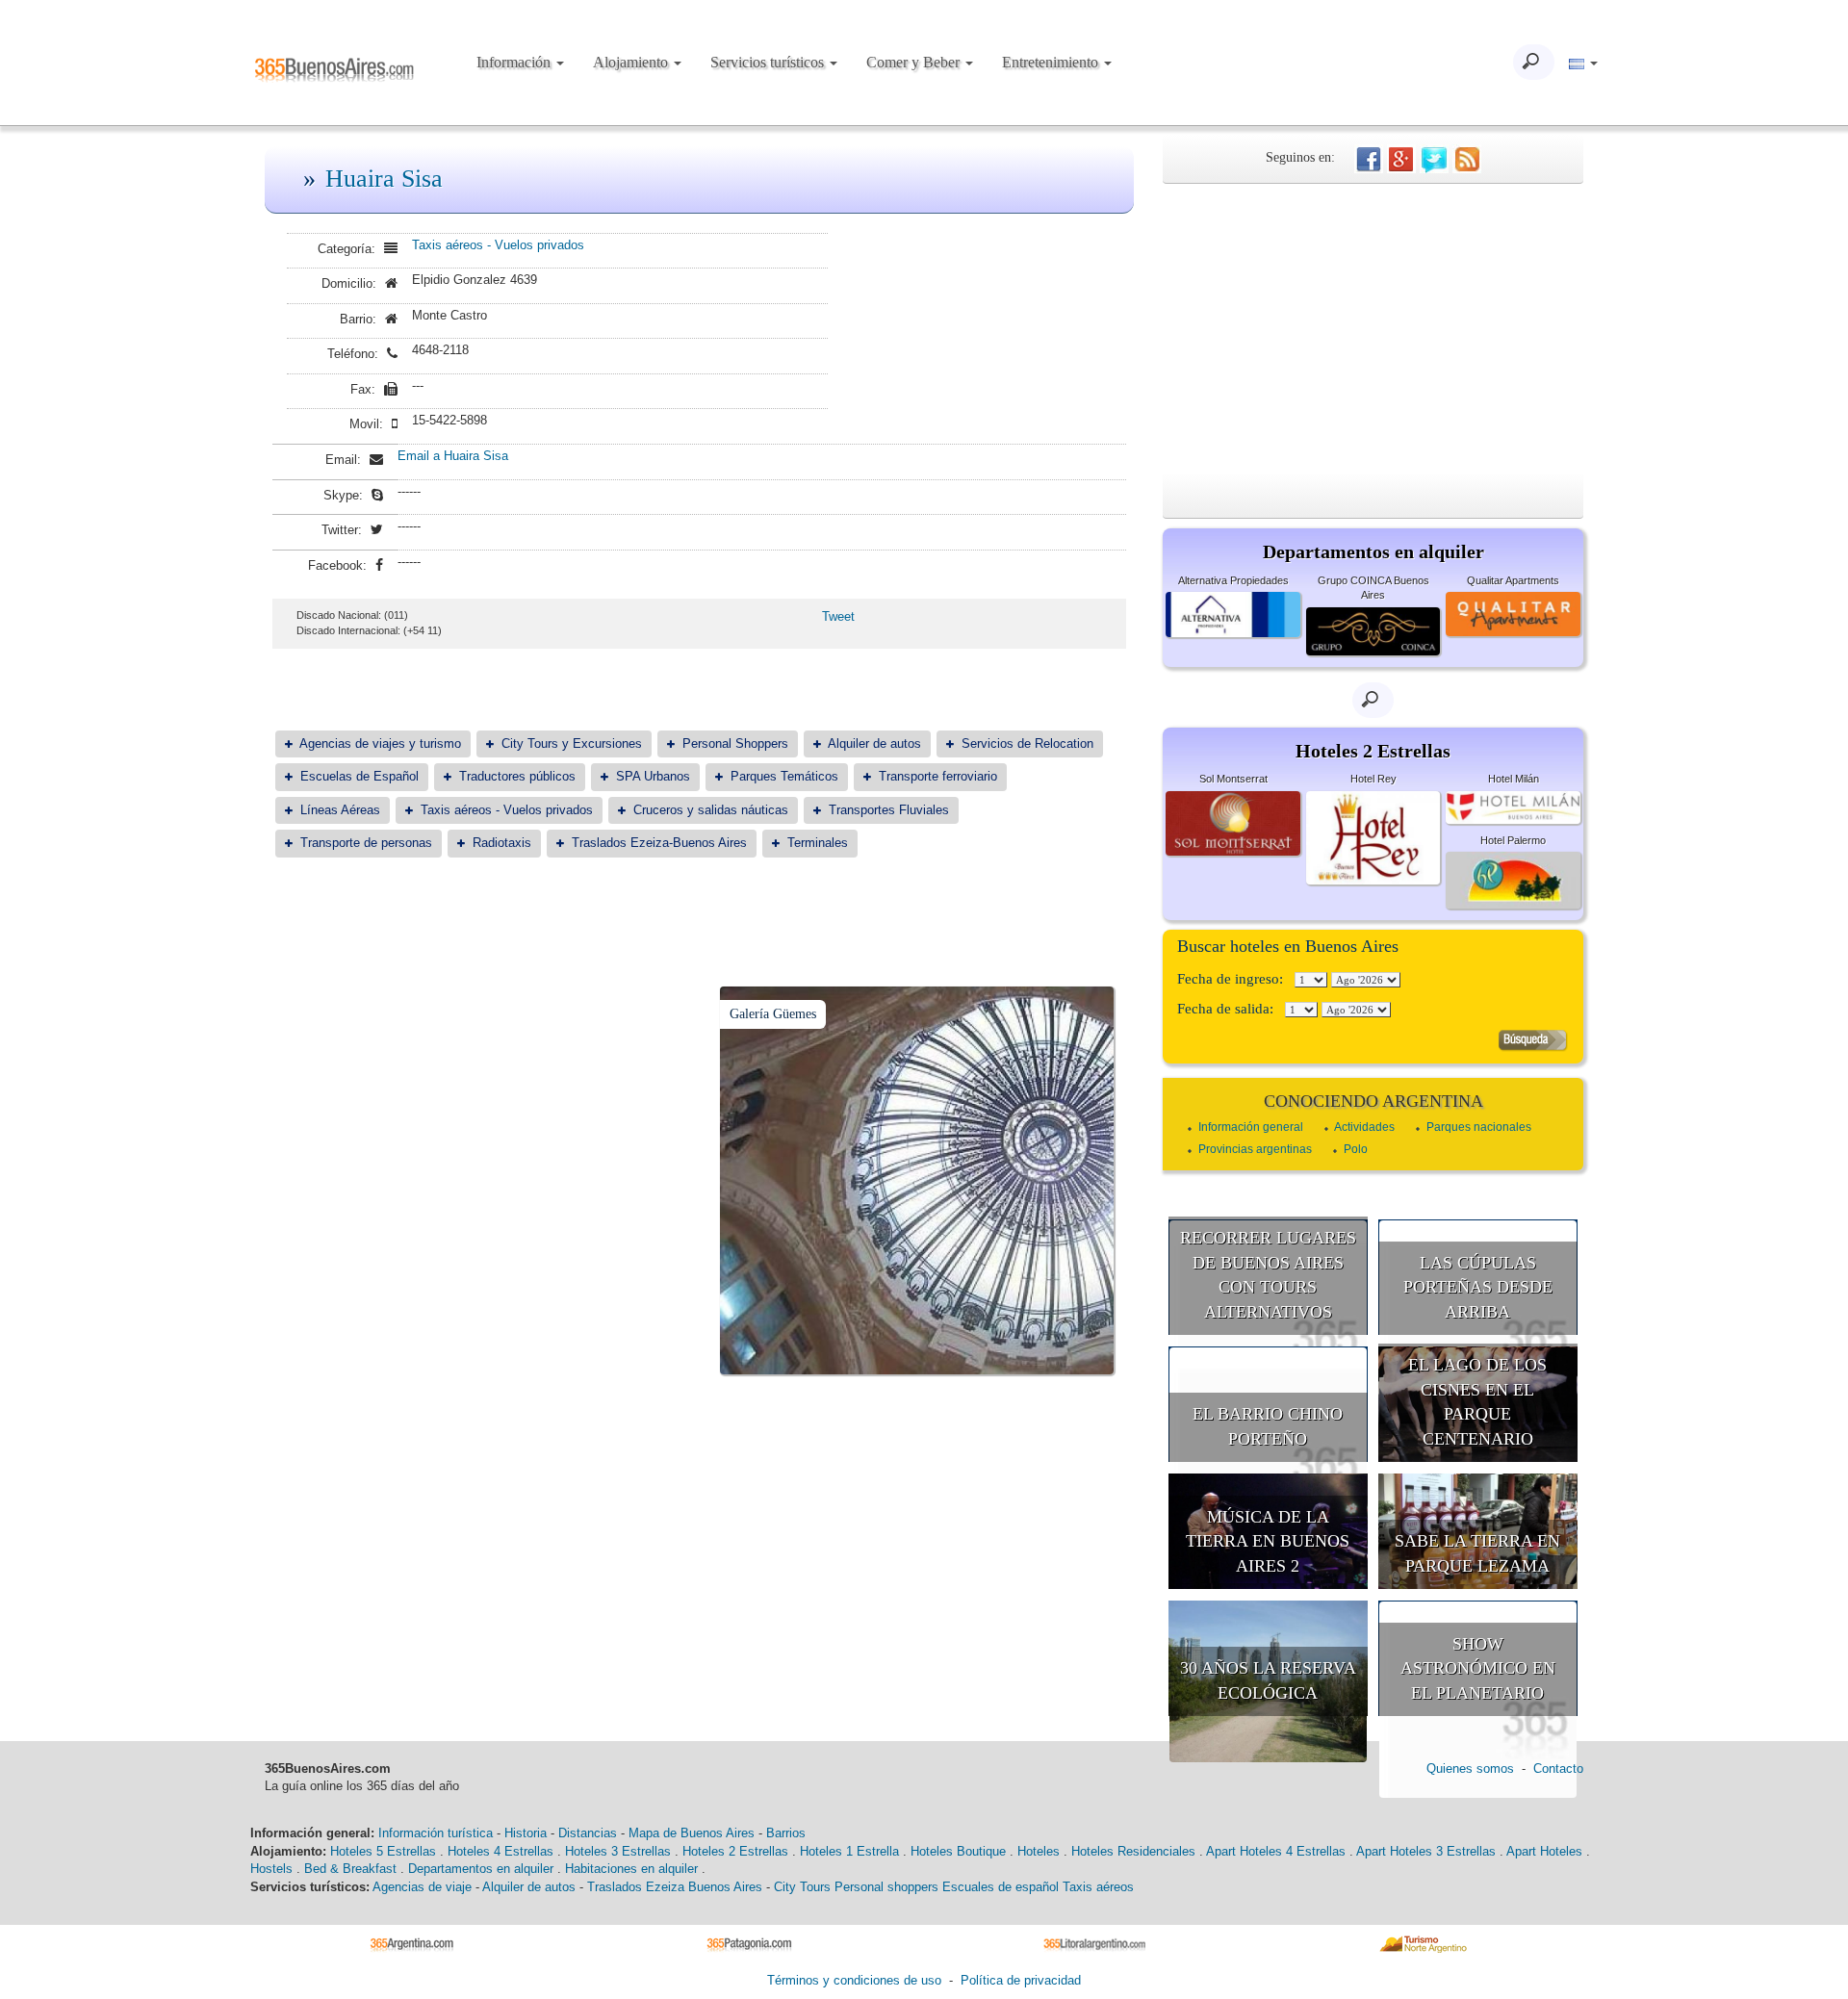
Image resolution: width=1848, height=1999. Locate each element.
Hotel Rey (1373, 779)
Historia (526, 1833)
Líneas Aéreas (340, 810)
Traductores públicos (517, 776)
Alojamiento (632, 62)
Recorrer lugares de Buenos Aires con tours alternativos (1268, 1275)
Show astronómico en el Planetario (1478, 1668)
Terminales (818, 843)
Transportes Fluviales (889, 810)
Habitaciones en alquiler (631, 1869)
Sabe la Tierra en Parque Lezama (1477, 1553)
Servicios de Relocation (1027, 743)
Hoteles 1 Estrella (849, 1851)
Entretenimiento (1052, 62)
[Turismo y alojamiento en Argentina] (419, 1943)
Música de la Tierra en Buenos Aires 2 (1268, 1541)
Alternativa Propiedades (1233, 580)
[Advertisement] (1373, 328)
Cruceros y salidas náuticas (711, 810)
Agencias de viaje (422, 1887)
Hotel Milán (1514, 779)
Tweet (838, 616)
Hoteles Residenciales (1133, 1851)
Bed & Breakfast (350, 1869)
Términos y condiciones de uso (854, 1980)
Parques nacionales (1479, 1127)
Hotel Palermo (1513, 840)
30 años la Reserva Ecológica (1268, 1680)
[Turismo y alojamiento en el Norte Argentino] (1430, 1943)
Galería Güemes (773, 1014)
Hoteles (1039, 1851)
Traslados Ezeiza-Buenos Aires (659, 843)
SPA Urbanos (653, 776)
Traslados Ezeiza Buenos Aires (675, 1887)
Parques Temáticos (784, 776)
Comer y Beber (915, 62)
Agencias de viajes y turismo (380, 743)
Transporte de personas (366, 843)
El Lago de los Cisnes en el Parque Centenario (1477, 1402)
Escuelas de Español (359, 776)
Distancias (588, 1833)
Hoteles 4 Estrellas (500, 1851)
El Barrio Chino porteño (1268, 1426)
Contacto (1558, 1768)
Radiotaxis (502, 843)
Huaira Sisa (384, 179)
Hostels (271, 1869)
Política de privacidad (1021, 1980)
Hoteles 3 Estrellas (618, 1851)
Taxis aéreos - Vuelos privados (498, 245)
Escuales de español (1001, 1887)
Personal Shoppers (735, 743)
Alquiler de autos (874, 743)
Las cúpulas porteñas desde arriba (1478, 1287)
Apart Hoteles (1544, 1851)
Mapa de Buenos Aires (692, 1833)
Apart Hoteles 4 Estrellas (1276, 1851)
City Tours (802, 1887)
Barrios (786, 1833)
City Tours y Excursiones (572, 743)
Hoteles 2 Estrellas (735, 1851)
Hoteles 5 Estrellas (383, 1851)
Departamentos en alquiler (481, 1869)
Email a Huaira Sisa (453, 456)
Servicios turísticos (769, 62)
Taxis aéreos (1098, 1887)
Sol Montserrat (1233, 779)
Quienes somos (1470, 1768)
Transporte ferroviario (938, 776)
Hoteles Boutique (958, 1851)
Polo (1356, 1149)
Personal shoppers (886, 1887)
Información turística (436, 1833)
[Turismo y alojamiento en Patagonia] (756, 1943)
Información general (1251, 1127)
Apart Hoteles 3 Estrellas (1426, 1851)
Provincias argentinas (1255, 1149)
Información (515, 62)
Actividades (1364, 1127)
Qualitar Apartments (1513, 580)
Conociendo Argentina (1373, 1101)
